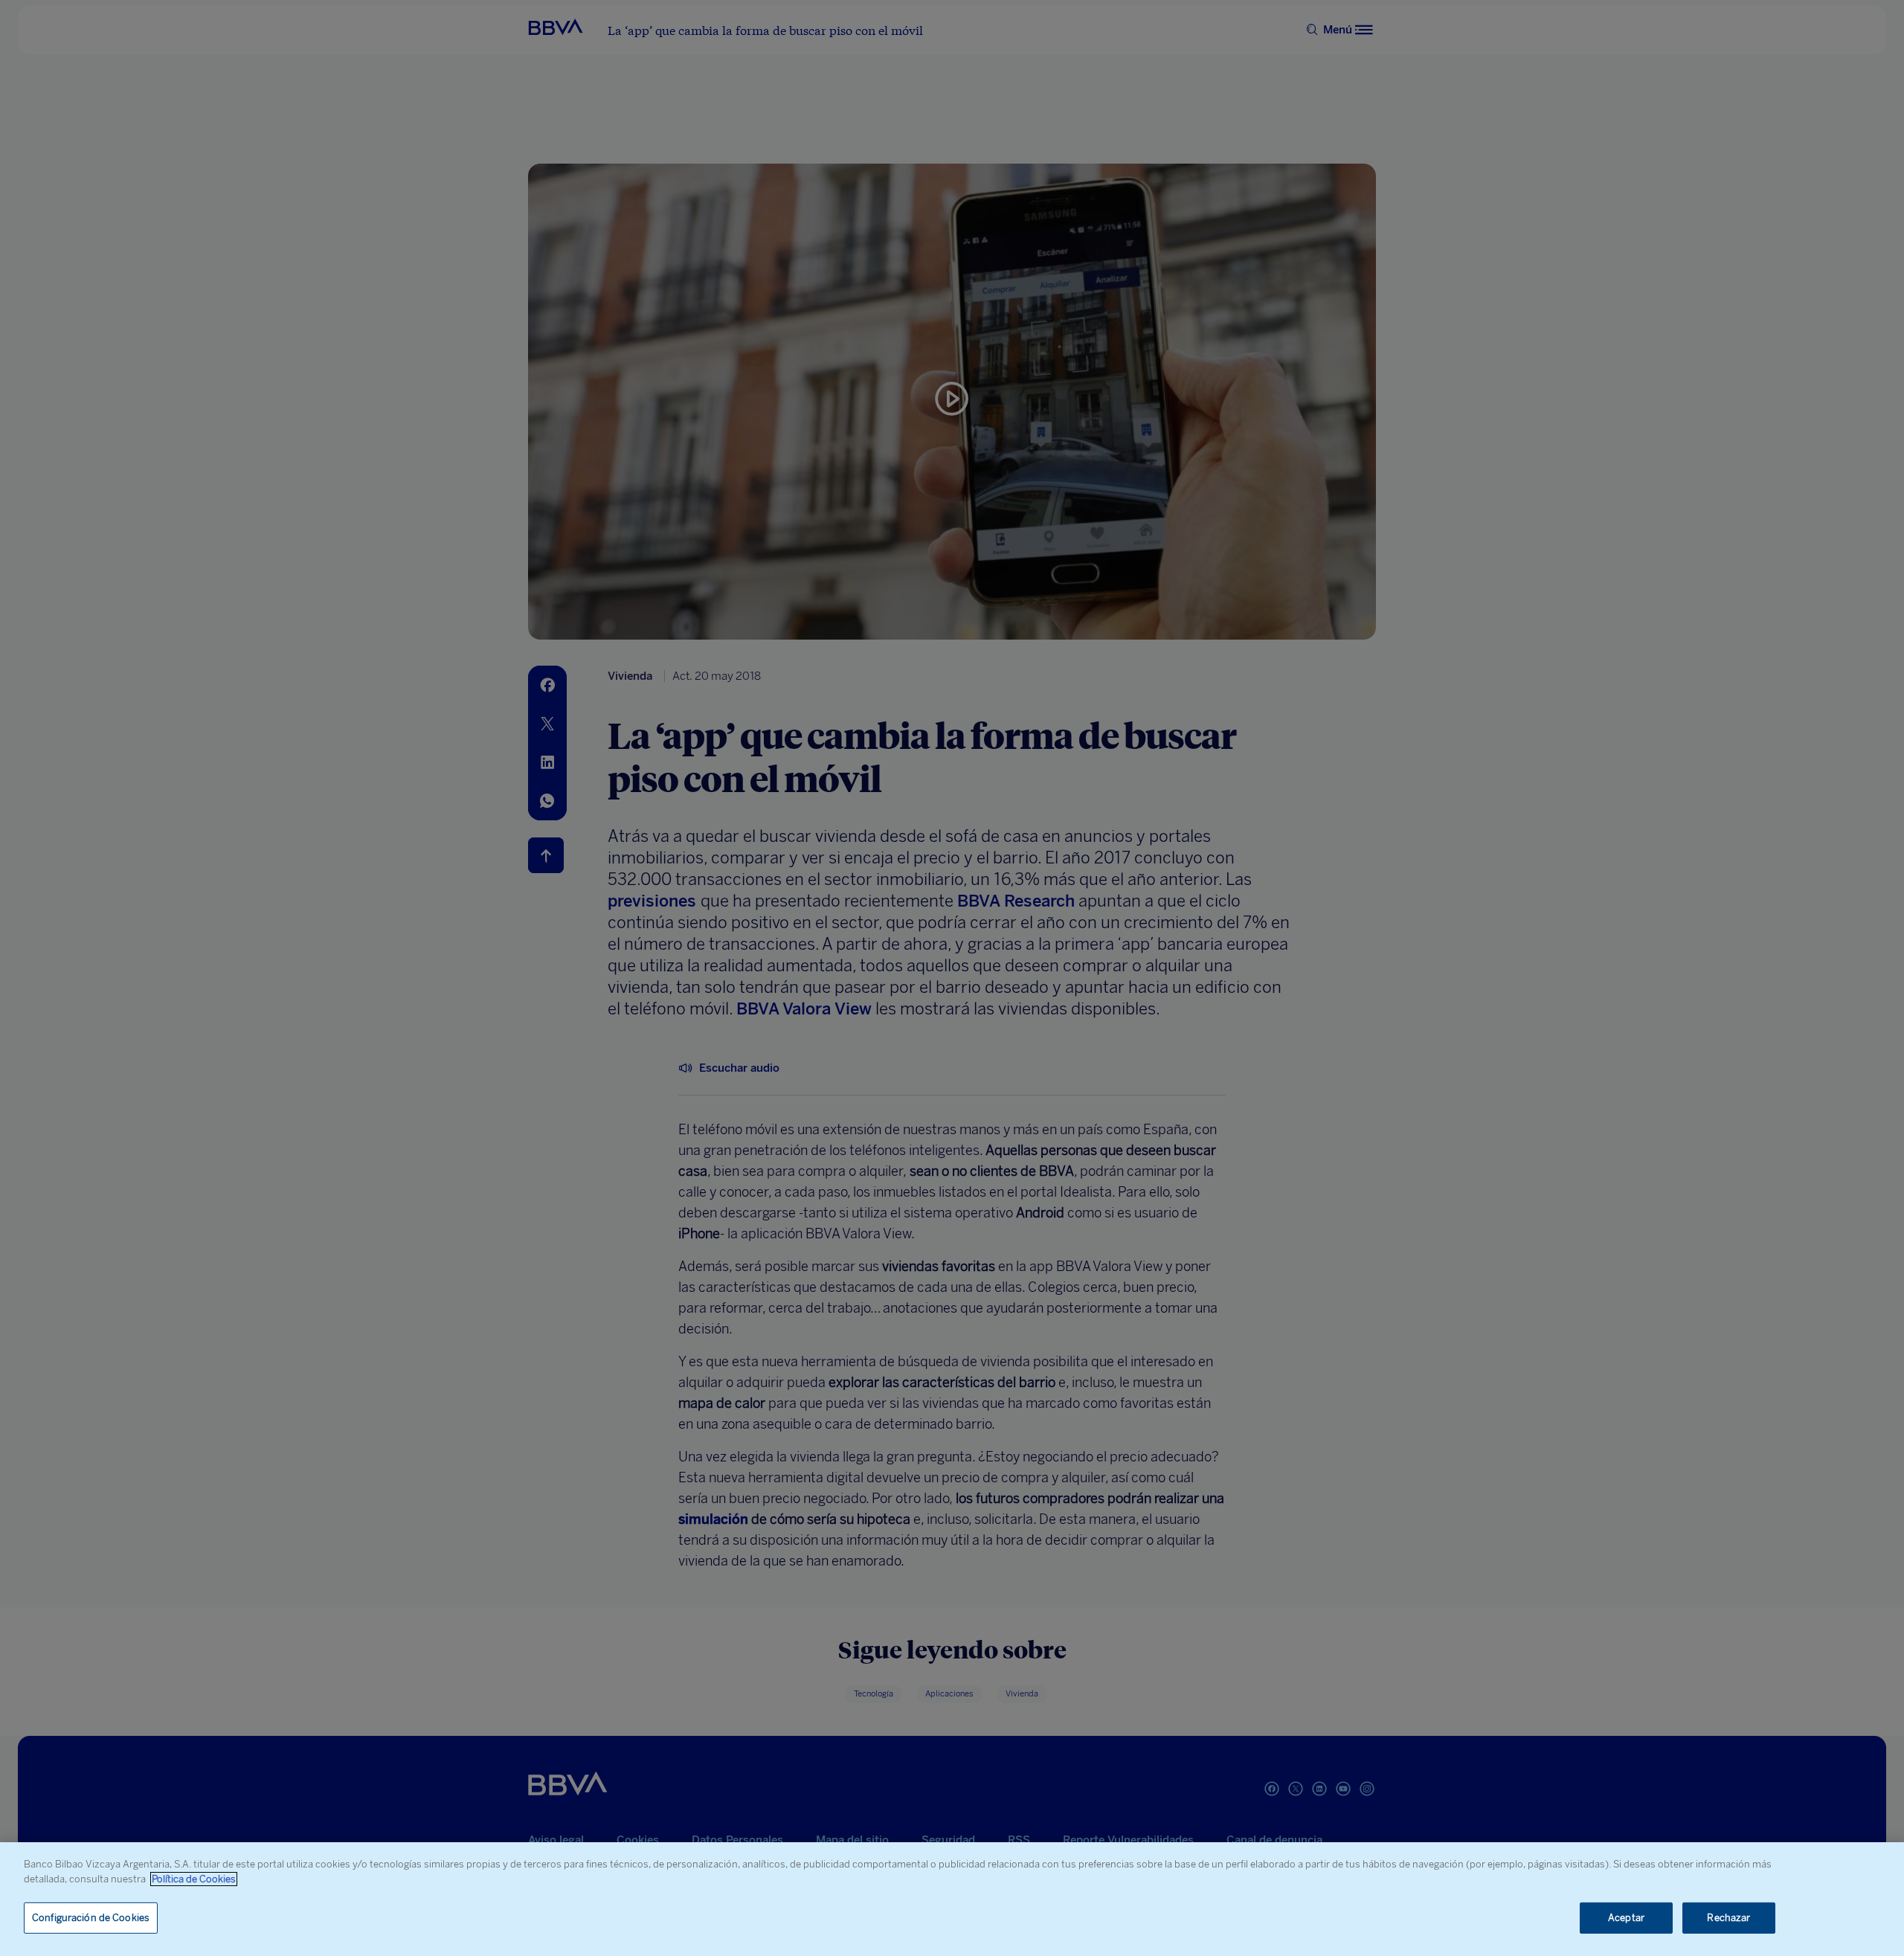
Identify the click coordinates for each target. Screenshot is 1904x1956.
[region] (952, 1899)
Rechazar (1728, 1918)
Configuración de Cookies (91, 1918)
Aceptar (1626, 1918)
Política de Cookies (194, 1879)
